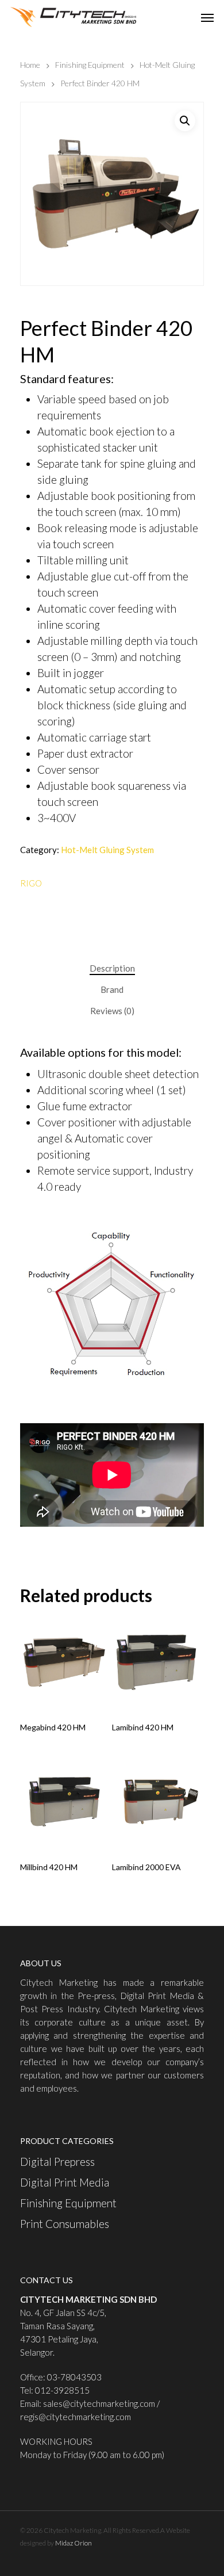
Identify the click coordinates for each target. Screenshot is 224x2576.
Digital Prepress (57, 2162)
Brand (112, 989)
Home (30, 65)
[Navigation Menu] (207, 17)
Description (112, 968)
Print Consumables (65, 2224)
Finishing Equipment (90, 65)
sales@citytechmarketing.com (99, 2403)
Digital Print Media (65, 2182)
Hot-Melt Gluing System (107, 850)
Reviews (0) (112, 1011)
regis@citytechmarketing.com (76, 2417)
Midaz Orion (74, 2543)
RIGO (31, 883)
